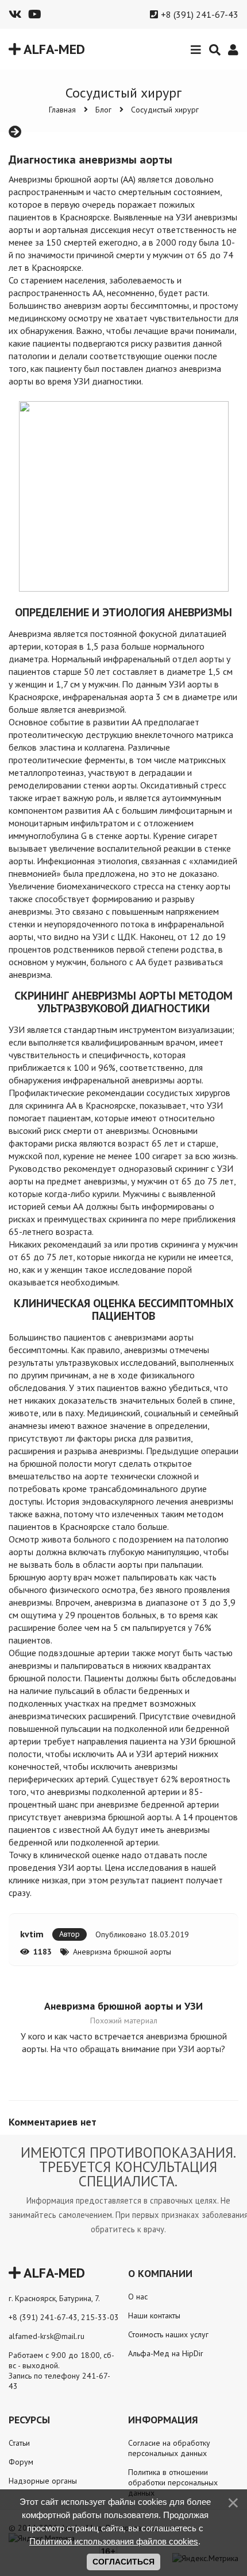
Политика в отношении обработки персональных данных (173, 2482)
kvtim (32, 1934)
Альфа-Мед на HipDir (166, 2353)
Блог (103, 110)
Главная (62, 110)
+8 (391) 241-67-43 (200, 14)
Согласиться (123, 2562)
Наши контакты (154, 2315)
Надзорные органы (43, 2481)
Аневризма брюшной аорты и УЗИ (123, 2006)
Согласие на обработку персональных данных (169, 2448)
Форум (21, 2462)
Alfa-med (53, 49)
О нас (138, 2297)
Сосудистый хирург (165, 110)
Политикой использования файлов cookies (114, 2541)
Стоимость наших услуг (168, 2334)
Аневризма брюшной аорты (122, 1952)
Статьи (19, 2443)
